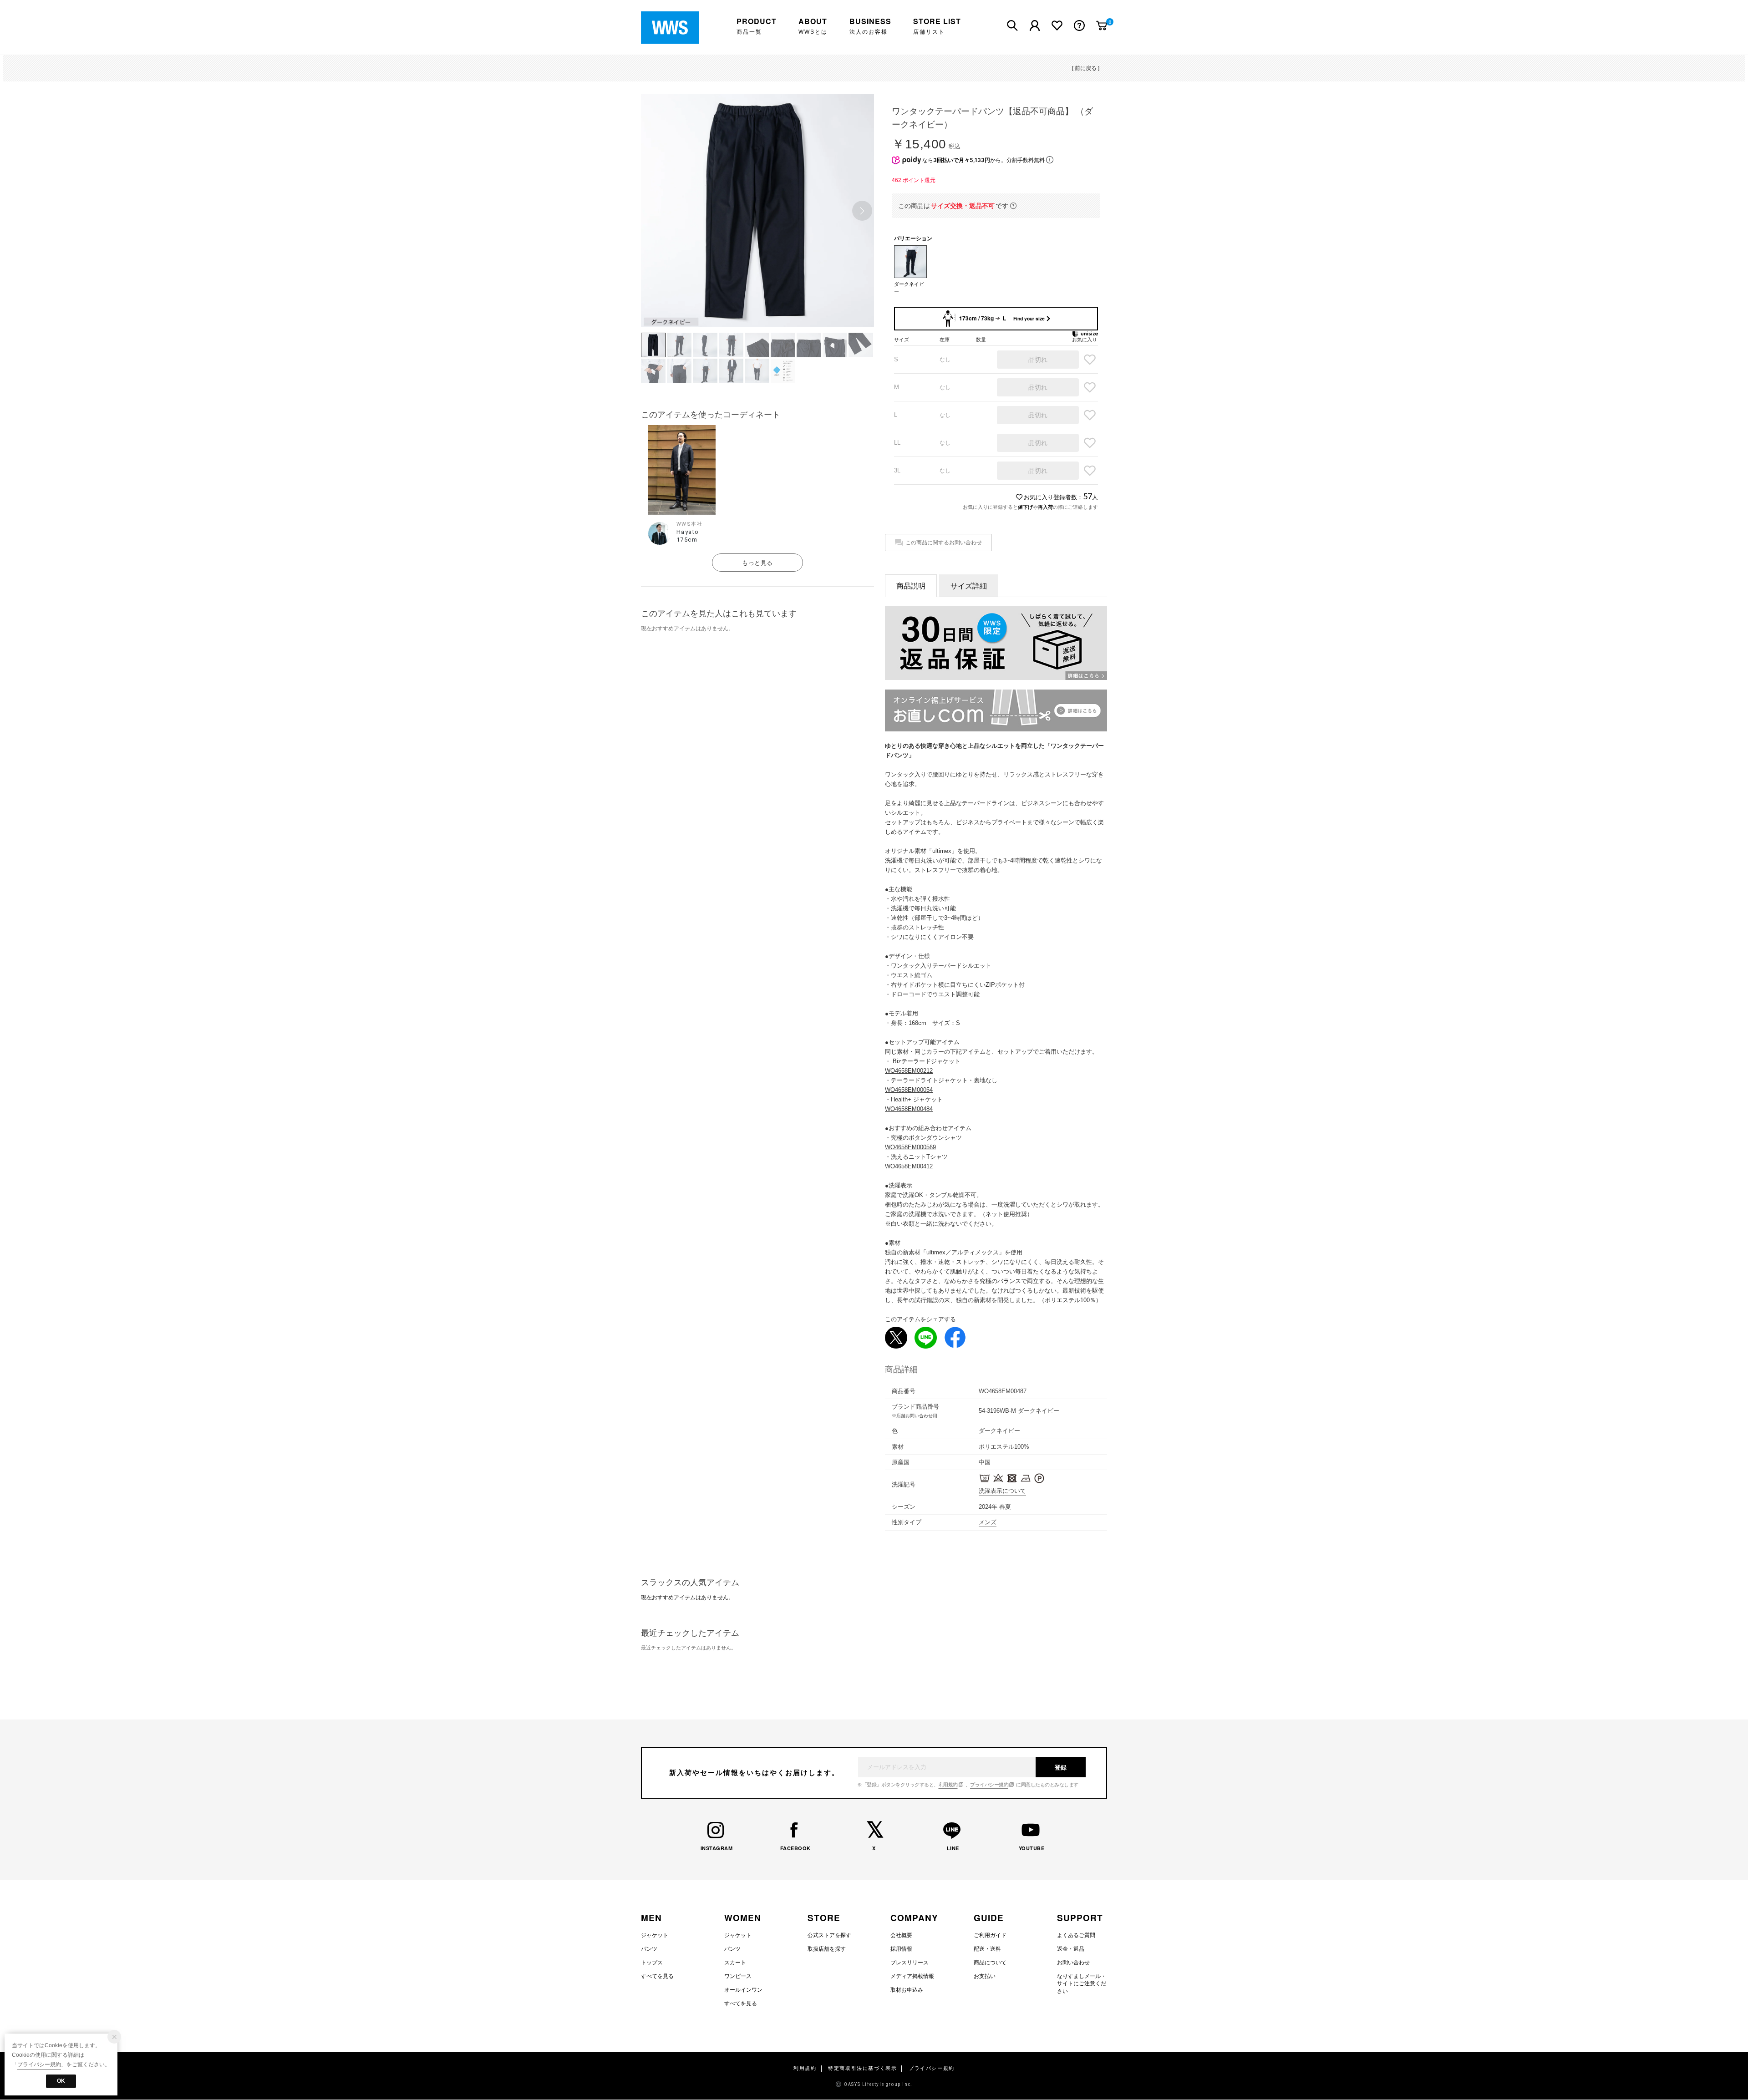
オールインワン (743, 1990)
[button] (862, 211)
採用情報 (901, 1949)
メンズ (988, 1522)
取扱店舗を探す (827, 1949)
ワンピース (738, 1976)
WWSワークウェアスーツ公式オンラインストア (677, 28)
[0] (1102, 25)
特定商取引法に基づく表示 (862, 2068)
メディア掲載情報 (912, 1976)
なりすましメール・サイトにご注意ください (1082, 1984)
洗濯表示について (1002, 1491)
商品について (990, 1963)
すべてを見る (657, 1976)
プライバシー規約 (989, 1785)
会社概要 (901, 1935)
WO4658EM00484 (909, 1109)
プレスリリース (910, 1963)
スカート (735, 1963)
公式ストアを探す (829, 1935)
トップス (652, 1963)
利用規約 (948, 1785)
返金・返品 (1071, 1949)
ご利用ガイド (990, 1935)
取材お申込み (907, 1990)
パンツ (649, 1949)
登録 (1061, 1768)
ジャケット (655, 1935)
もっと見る (757, 563)
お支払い (985, 1976)
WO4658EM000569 (910, 1147)
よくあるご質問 (1076, 1935)
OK (61, 2081)
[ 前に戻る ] (1086, 68)
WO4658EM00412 (909, 1166)
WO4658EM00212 (909, 1071)
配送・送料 (987, 1949)
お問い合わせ (1073, 1963)
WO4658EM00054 (909, 1090)
